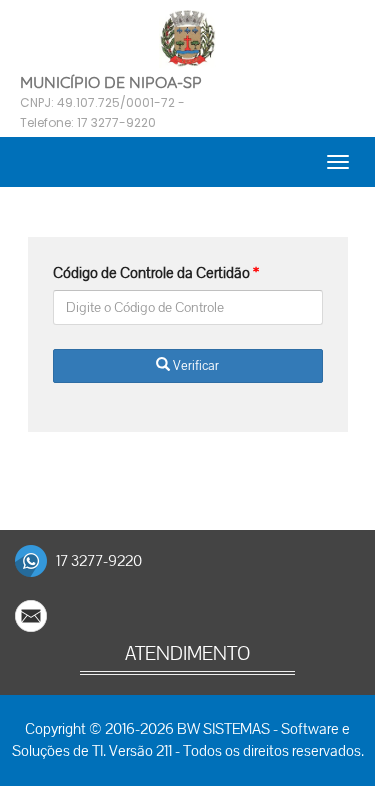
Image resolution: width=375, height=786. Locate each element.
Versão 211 (140, 751)
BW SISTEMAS (223, 729)
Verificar (194, 366)
